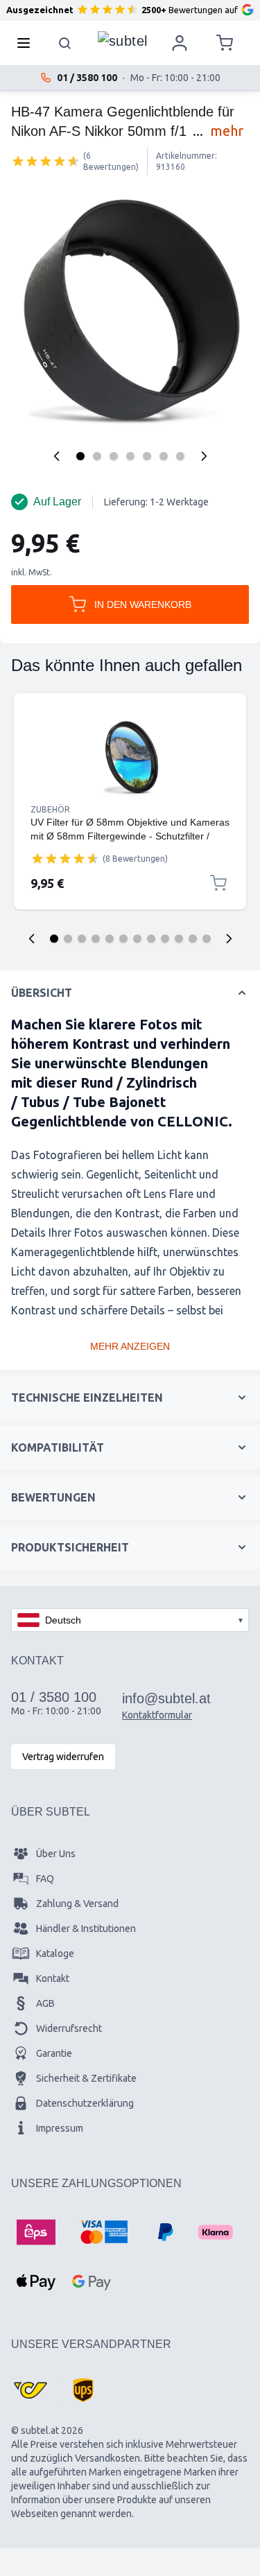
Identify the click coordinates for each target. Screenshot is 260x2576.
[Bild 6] (164, 456)
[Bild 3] (114, 456)
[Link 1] (130, 757)
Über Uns (56, 1854)
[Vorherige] (57, 456)
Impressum (60, 2128)
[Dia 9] (165, 939)
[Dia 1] (54, 939)
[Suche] (65, 43)
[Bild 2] (97, 456)
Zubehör (50, 809)
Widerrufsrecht (69, 2028)
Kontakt (53, 1978)
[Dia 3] (82, 939)
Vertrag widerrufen (63, 1757)
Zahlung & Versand (77, 1904)
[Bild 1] (80, 456)
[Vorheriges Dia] (32, 939)
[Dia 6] (123, 939)
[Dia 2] (68, 939)
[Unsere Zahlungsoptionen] (36, 2232)
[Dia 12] (207, 939)
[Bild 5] (147, 456)
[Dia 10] (179, 939)
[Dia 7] (137, 939)
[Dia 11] (193, 939)
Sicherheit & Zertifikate (86, 2078)
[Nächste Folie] (229, 939)
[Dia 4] (96, 939)
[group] (46, 161)
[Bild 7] (180, 456)
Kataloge (55, 1953)
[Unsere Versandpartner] (31, 2390)
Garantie (54, 2053)
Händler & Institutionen (86, 1929)
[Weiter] (204, 456)
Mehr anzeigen (130, 1346)
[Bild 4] (130, 456)
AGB (45, 2003)
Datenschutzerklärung (85, 2103)
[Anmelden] (180, 43)
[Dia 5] (110, 939)
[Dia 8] (151, 939)
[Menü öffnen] (28, 43)
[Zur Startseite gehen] (123, 40)
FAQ (45, 1879)
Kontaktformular (157, 1715)
